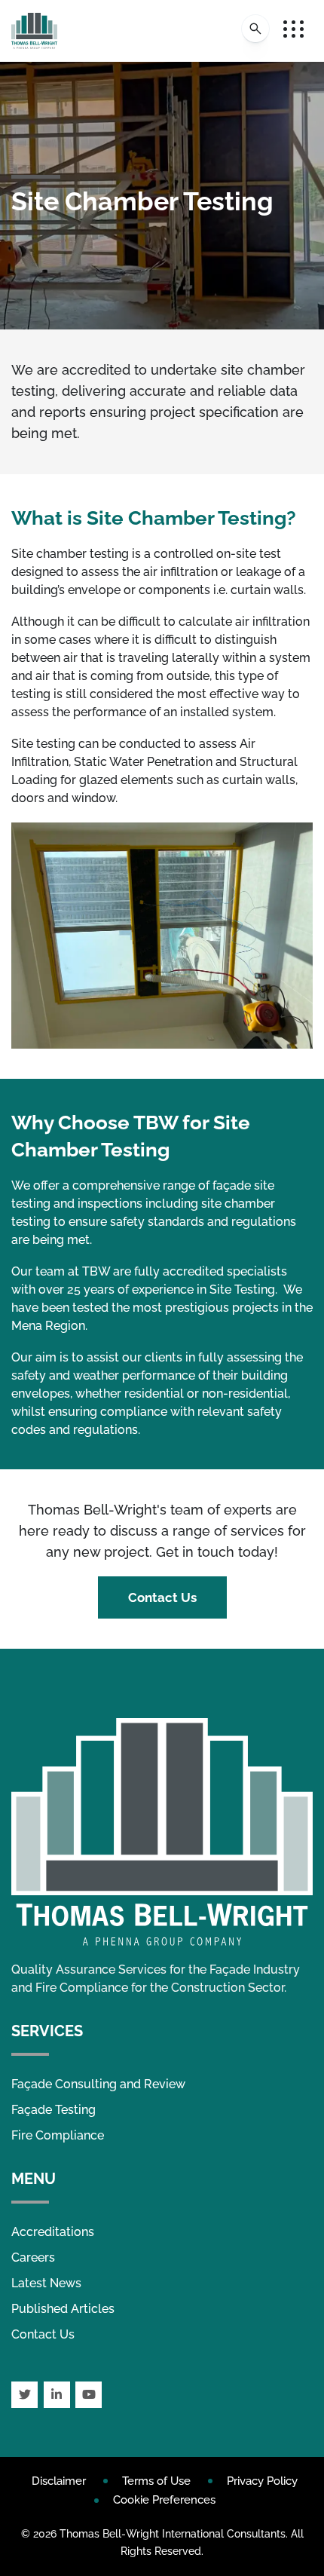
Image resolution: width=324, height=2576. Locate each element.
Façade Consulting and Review (98, 2084)
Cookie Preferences (164, 2500)
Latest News (46, 2283)
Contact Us (162, 1597)
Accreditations (53, 2232)
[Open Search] (255, 29)
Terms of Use (156, 2481)
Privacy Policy (262, 2481)
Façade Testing (53, 2110)
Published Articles (63, 2309)
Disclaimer (59, 2481)
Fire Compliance (58, 2135)
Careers (33, 2257)
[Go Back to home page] (34, 31)
